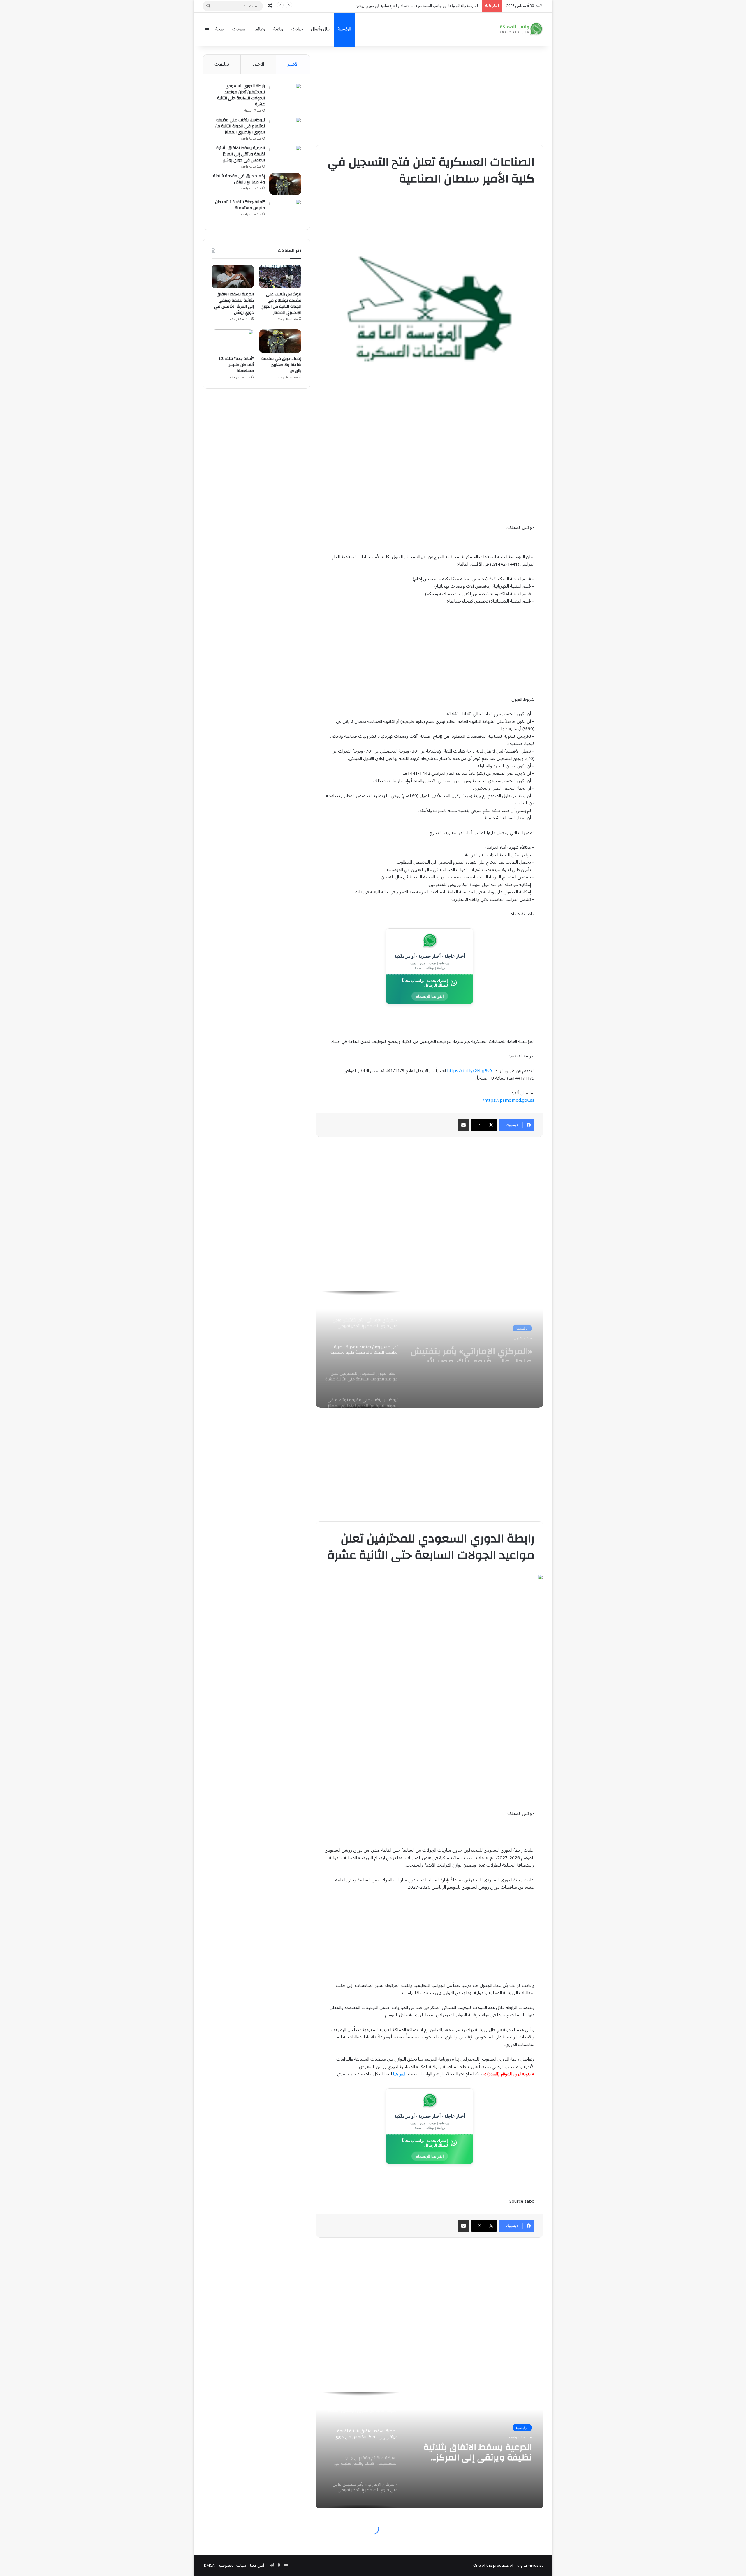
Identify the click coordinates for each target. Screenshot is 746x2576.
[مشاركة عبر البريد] (463, 1125)
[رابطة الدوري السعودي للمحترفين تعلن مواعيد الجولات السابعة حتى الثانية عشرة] (285, 94)
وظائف (259, 29)
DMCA (209, 2566)
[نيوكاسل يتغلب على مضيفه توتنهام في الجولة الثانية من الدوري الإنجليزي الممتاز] (285, 128)
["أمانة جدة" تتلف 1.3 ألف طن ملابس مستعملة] (285, 210)
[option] (430, 1349)
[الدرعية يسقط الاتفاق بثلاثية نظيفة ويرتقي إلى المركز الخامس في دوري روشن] (285, 156)
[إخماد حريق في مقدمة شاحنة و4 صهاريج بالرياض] (285, 184)
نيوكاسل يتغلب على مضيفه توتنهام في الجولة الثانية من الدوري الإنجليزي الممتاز (240, 126)
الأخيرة (258, 64)
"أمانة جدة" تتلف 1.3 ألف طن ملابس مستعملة (240, 205)
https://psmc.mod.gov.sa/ (509, 1100)
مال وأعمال (320, 29)
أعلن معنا (257, 2566)
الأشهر (293, 64)
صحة (220, 29)
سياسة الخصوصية (232, 2566)
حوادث (297, 29)
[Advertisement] (430, 95)
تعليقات (222, 64)
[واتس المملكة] (522, 29)
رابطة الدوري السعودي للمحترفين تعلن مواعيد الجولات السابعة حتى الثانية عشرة (472, 1352)
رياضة (278, 29)
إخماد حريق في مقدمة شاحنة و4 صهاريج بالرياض (239, 179)
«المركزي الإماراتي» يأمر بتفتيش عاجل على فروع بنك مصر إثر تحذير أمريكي (422, 6)
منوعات (239, 29)
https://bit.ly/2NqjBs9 (469, 1071)
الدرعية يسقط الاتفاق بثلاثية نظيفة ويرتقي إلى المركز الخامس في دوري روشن (241, 154)
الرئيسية (344, 29)
